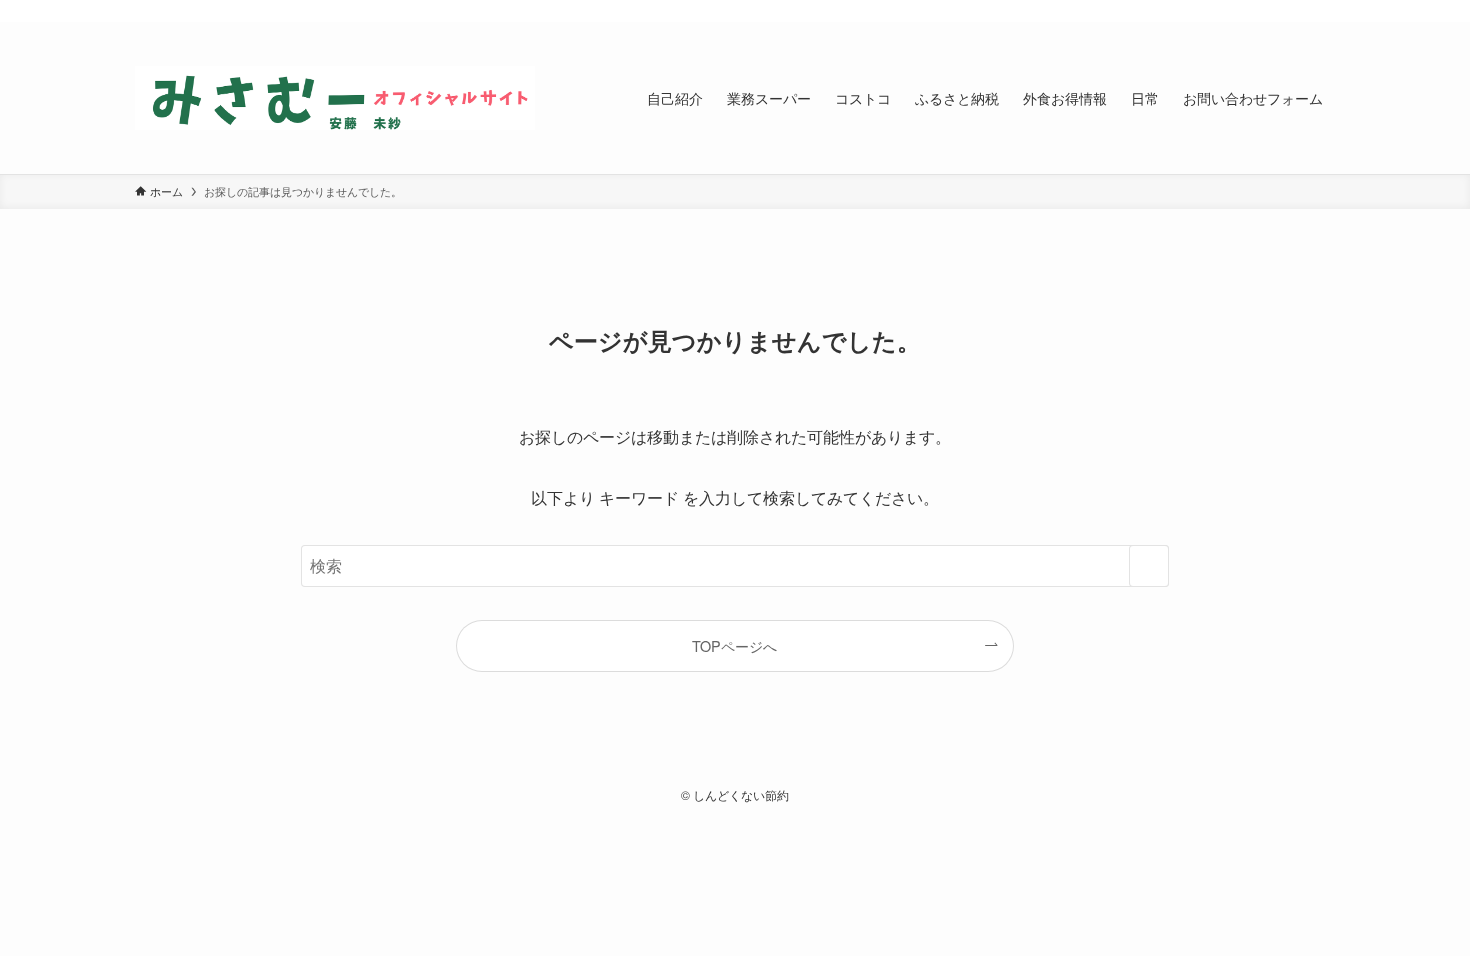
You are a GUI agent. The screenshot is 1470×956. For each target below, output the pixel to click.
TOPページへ (734, 645)
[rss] (1296, 11)
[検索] (1322, 11)
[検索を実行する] (1149, 566)
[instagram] (1270, 11)
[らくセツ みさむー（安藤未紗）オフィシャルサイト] (335, 98)
